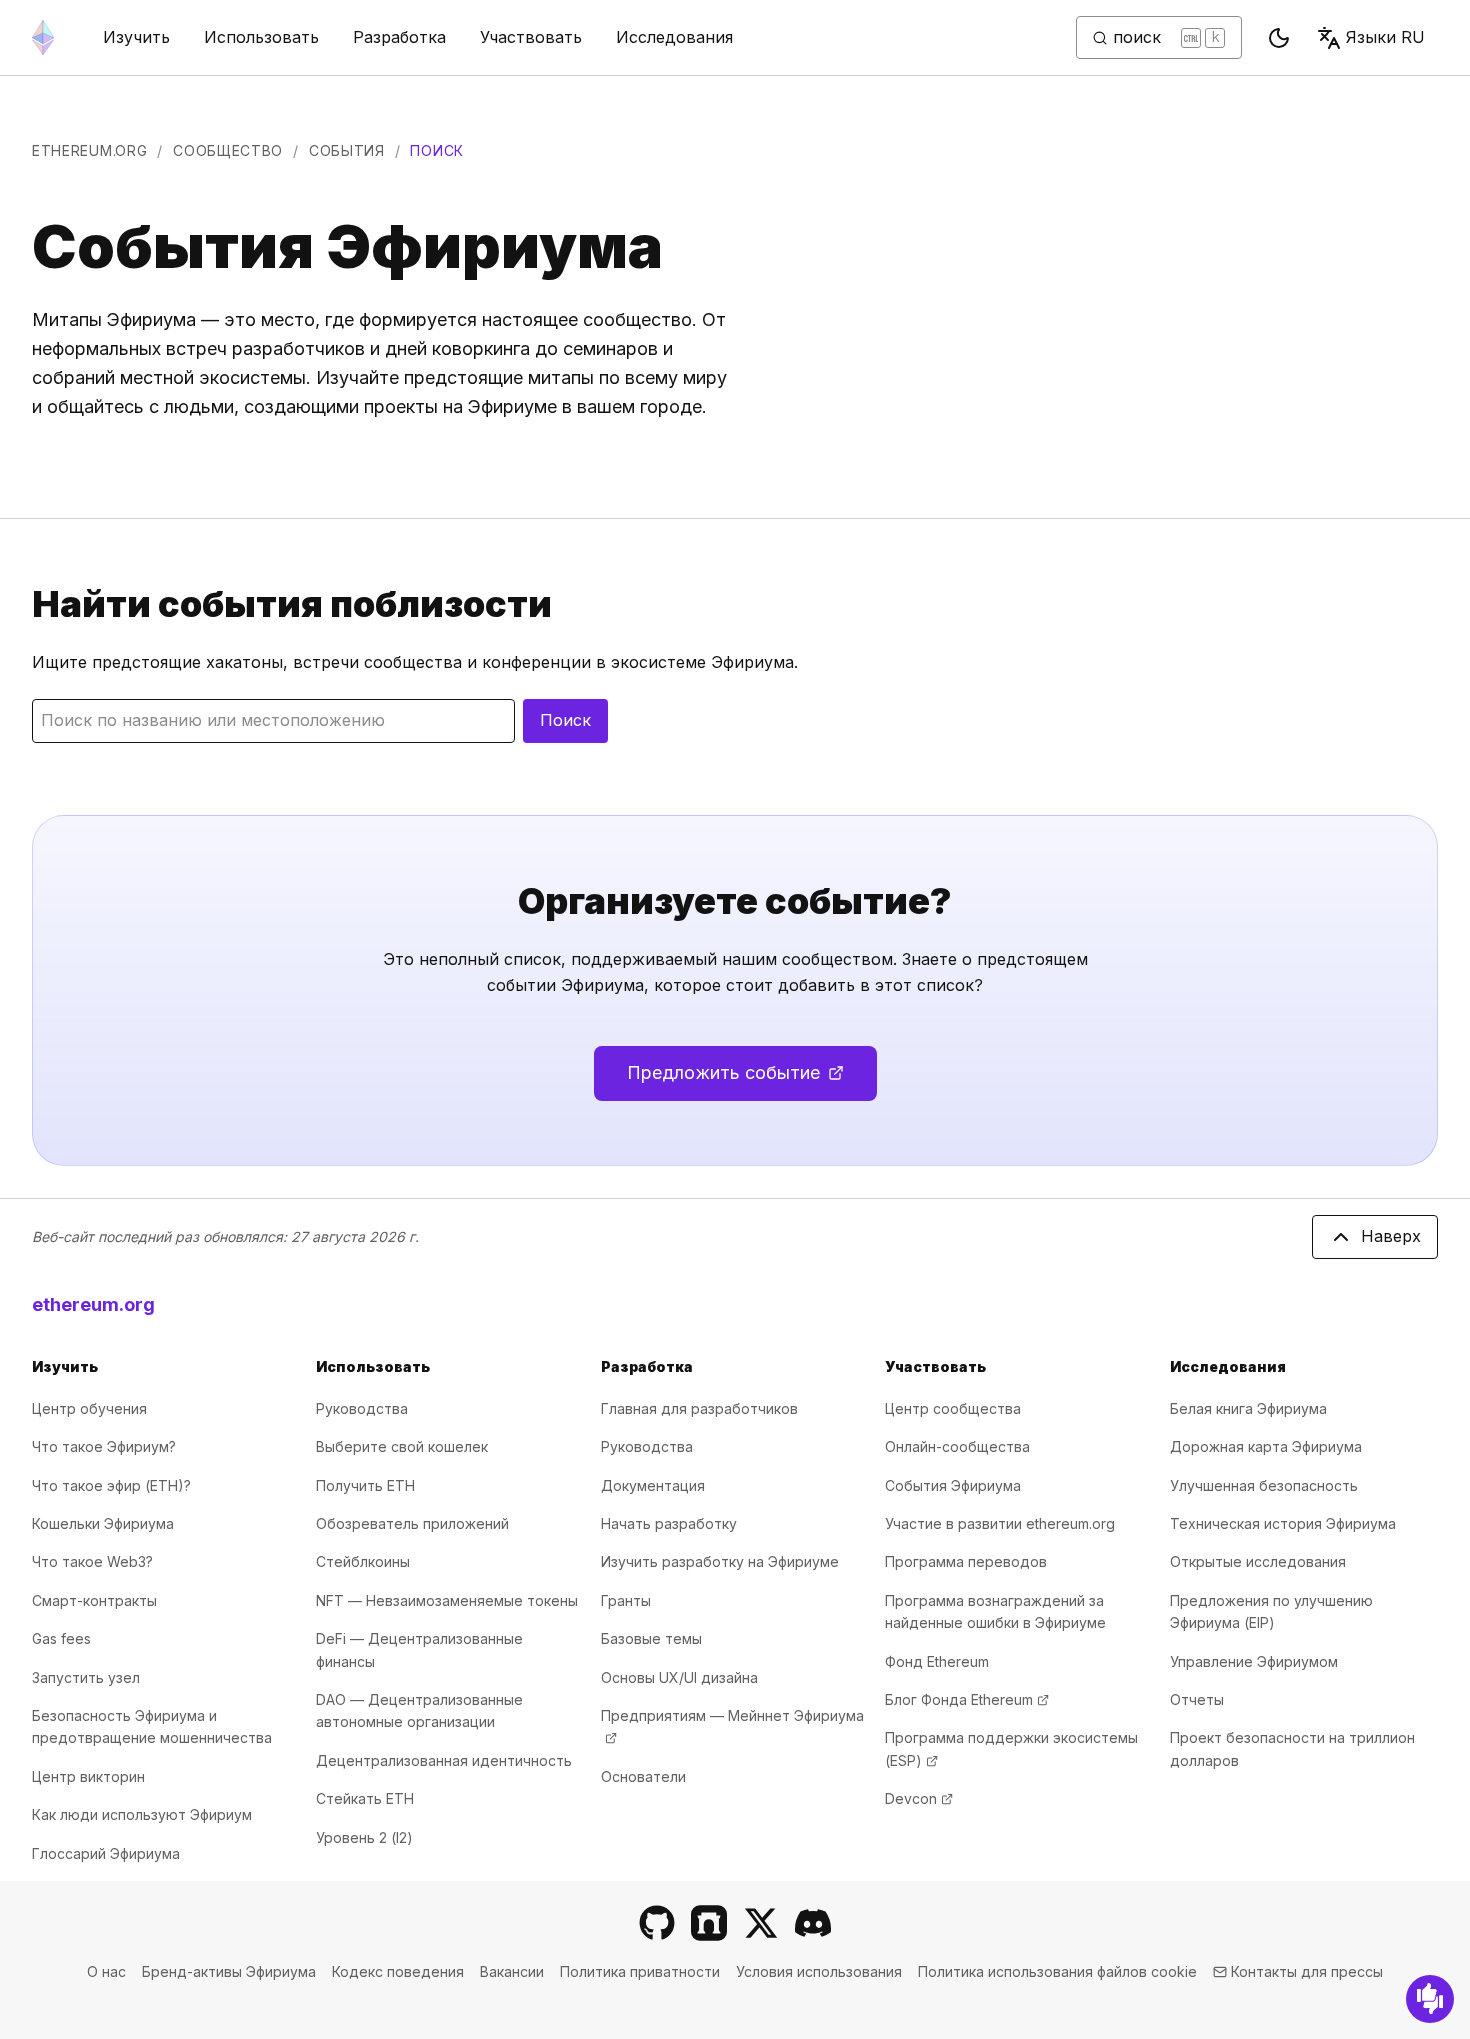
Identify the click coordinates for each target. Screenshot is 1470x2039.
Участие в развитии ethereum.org (1000, 1523)
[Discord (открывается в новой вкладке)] (813, 1923)
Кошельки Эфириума (103, 1523)
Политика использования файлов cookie (1057, 1971)
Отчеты (1197, 1699)
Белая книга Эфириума (1248, 1408)
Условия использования (819, 1971)
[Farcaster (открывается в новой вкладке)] (709, 1923)
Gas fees (61, 1638)
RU (1385, 37)
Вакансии (512, 1971)
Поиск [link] (437, 150)
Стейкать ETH (365, 1798)
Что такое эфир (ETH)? (111, 1485)
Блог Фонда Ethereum (967, 1699)
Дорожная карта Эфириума (1266, 1446)
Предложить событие (752, 1079)
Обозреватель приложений (412, 1523)
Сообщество (228, 150)
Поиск (565, 720)
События (347, 150)
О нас (106, 1971)
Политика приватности (640, 1971)
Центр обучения (89, 1408)
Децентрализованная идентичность (444, 1760)
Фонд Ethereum (937, 1661)
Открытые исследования (1258, 1561)
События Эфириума (953, 1485)
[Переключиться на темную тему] (1279, 38)
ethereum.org (89, 150)
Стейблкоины (363, 1561)
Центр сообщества (953, 1408)
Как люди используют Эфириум (142, 1814)
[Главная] (43, 37)
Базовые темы (651, 1638)
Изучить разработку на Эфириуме (720, 1561)
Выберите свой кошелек (402, 1446)
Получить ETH (365, 1485)
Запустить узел (86, 1677)
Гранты (626, 1600)
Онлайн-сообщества (957, 1446)
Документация (653, 1485)
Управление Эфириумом (1254, 1661)
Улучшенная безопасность (1264, 1485)
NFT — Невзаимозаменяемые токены (447, 1600)
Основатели (643, 1776)
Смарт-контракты (94, 1600)
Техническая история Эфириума (1283, 1523)
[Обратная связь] (1430, 1999)
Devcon (919, 1798)
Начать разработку (669, 1523)
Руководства (362, 1408)
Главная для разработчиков (699, 1408)
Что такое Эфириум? (104, 1446)
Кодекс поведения (398, 1971)
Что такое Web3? (92, 1561)
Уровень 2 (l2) (364, 1837)
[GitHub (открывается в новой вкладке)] (657, 1923)
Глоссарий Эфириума (106, 1853)
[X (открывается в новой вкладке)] (761, 1923)
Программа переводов (966, 1561)
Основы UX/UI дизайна (679, 1677)
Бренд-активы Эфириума (229, 1971)
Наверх (1391, 1236)
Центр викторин (88, 1776)
